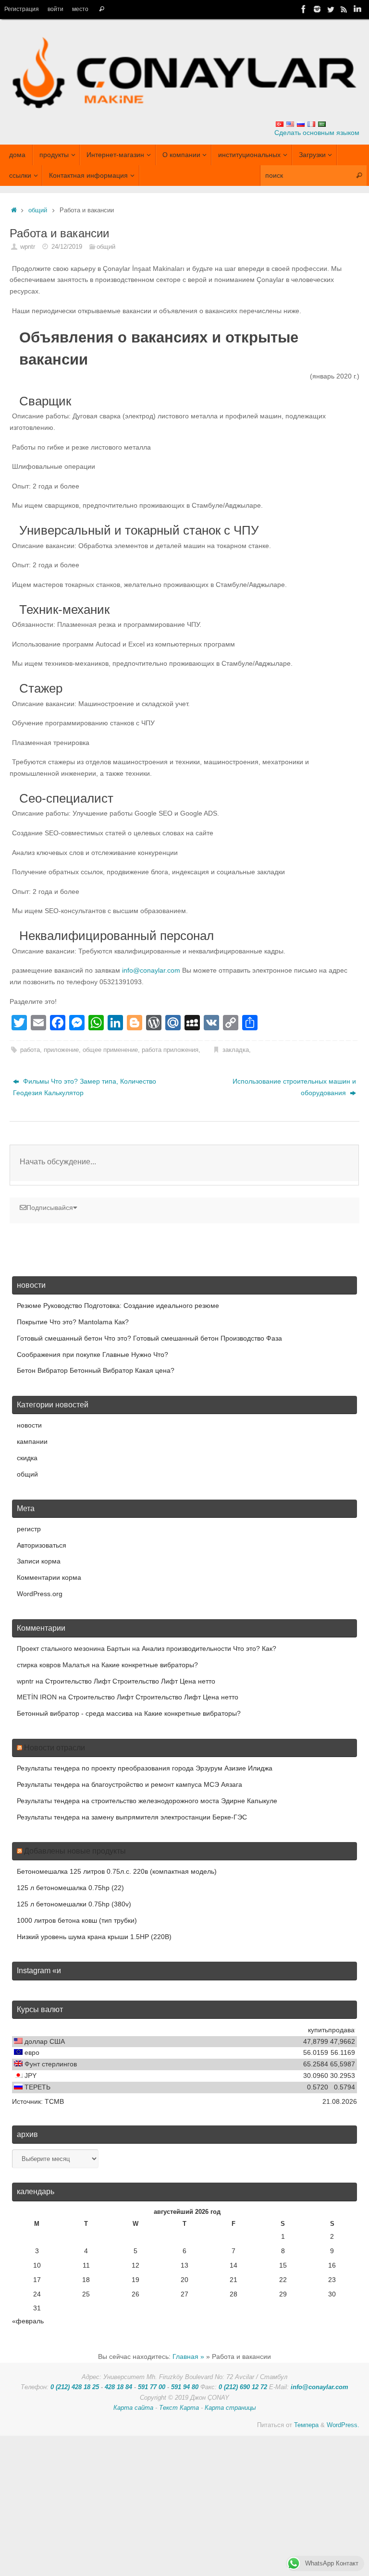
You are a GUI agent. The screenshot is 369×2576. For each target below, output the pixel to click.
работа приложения (170, 1050)
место (80, 9)
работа (30, 1050)
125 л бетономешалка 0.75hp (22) (70, 1888)
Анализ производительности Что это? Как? (209, 1648)
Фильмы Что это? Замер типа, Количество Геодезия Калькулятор (85, 1087)
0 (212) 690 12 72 (243, 2387)
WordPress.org (40, 1594)
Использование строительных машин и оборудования (294, 1087)
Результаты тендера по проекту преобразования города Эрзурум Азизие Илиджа (145, 1768)
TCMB (54, 2101)
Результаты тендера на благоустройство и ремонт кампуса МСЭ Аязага (129, 1784)
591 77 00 (152, 2387)
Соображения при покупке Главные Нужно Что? (92, 1355)
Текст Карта (179, 2408)
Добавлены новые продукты (75, 1851)
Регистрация (22, 9)
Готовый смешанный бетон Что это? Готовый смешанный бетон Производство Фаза (149, 1338)
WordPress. (343, 2425)
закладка (236, 1050)
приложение (61, 1050)
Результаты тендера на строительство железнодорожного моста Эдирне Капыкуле (147, 1801)
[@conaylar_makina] (317, 9)
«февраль (28, 2321)
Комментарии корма (49, 1577)
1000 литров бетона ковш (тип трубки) (77, 1920)
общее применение (110, 1050)
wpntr (28, 247)
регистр (29, 1529)
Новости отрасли (55, 1748)
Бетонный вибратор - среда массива (75, 1713)
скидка (27, 1458)
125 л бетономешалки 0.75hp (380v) (74, 1904)
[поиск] (102, 9)
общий (38, 210)
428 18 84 (118, 2387)
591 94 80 (185, 2387)
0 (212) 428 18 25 (75, 2387)
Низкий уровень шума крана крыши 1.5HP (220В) (94, 1937)
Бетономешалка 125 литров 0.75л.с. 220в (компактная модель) (117, 1871)
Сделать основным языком (317, 133)
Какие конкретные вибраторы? (150, 1665)
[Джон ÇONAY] (357, 9)
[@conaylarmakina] (304, 9)
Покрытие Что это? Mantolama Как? (73, 1322)
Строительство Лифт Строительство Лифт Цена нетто (130, 1681)
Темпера (306, 2425)
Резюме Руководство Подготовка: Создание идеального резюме (118, 1306)
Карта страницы (230, 2408)
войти (55, 9)
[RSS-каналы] (344, 9)
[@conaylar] (331, 9)
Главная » (188, 2356)
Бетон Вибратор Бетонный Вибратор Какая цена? (96, 1370)
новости (29, 1425)
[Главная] (14, 210)
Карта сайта (133, 2408)
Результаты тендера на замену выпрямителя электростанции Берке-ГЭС (132, 1817)
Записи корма (39, 1561)
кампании (32, 1441)
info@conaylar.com (151, 970)
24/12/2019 (67, 247)
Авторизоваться (42, 1545)
